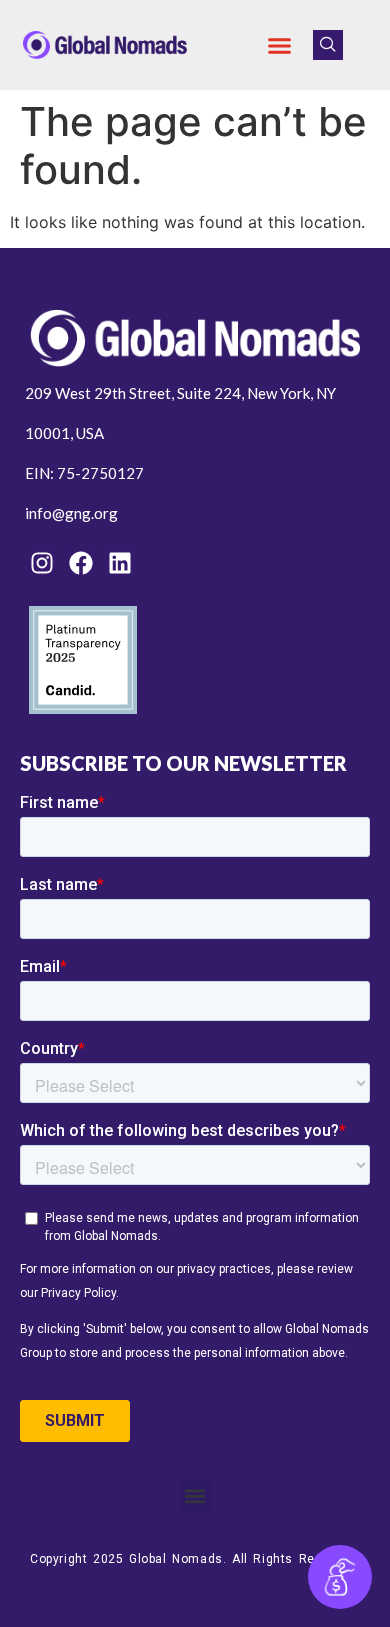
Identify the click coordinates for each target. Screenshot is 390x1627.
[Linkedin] (120, 563)
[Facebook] (81, 563)
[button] (280, 45)
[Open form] (340, 1577)
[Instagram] (42, 563)
